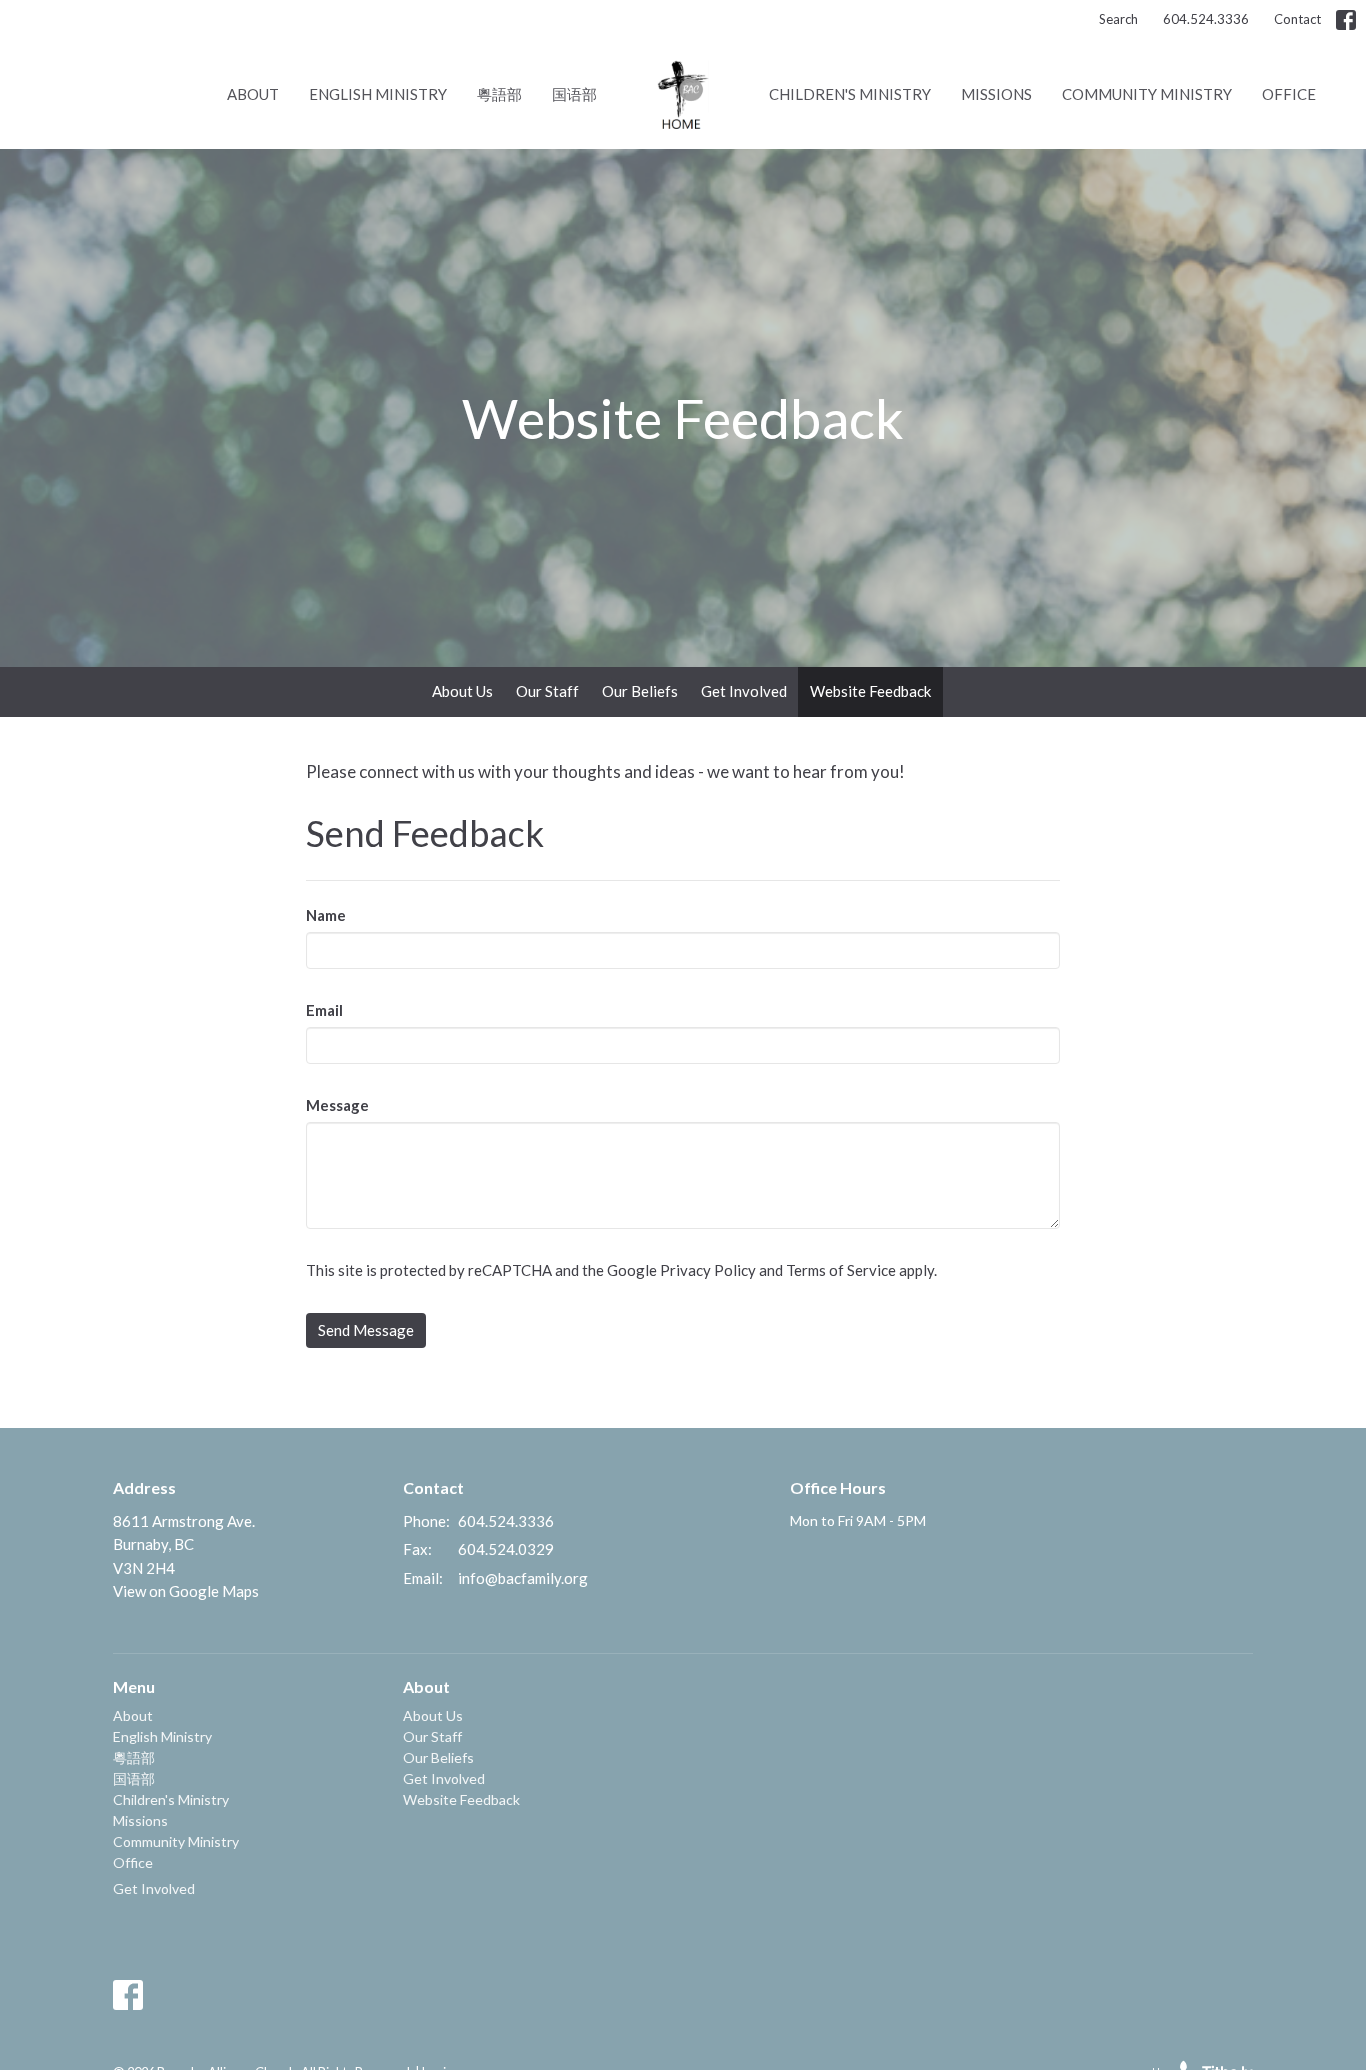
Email (324, 1010)
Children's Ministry (850, 94)
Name (326, 915)
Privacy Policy (708, 1270)
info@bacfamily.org (523, 1578)
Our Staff (547, 691)
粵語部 (499, 94)
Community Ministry (1147, 94)
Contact (1297, 19)
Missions (996, 94)
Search (1118, 19)
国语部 (574, 94)
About (253, 94)
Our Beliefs (640, 691)
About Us (462, 691)
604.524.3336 (1206, 19)
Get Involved (744, 691)
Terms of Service (841, 1270)
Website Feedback (870, 691)
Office (1289, 94)
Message (337, 1105)
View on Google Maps (186, 1591)
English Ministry (378, 94)
